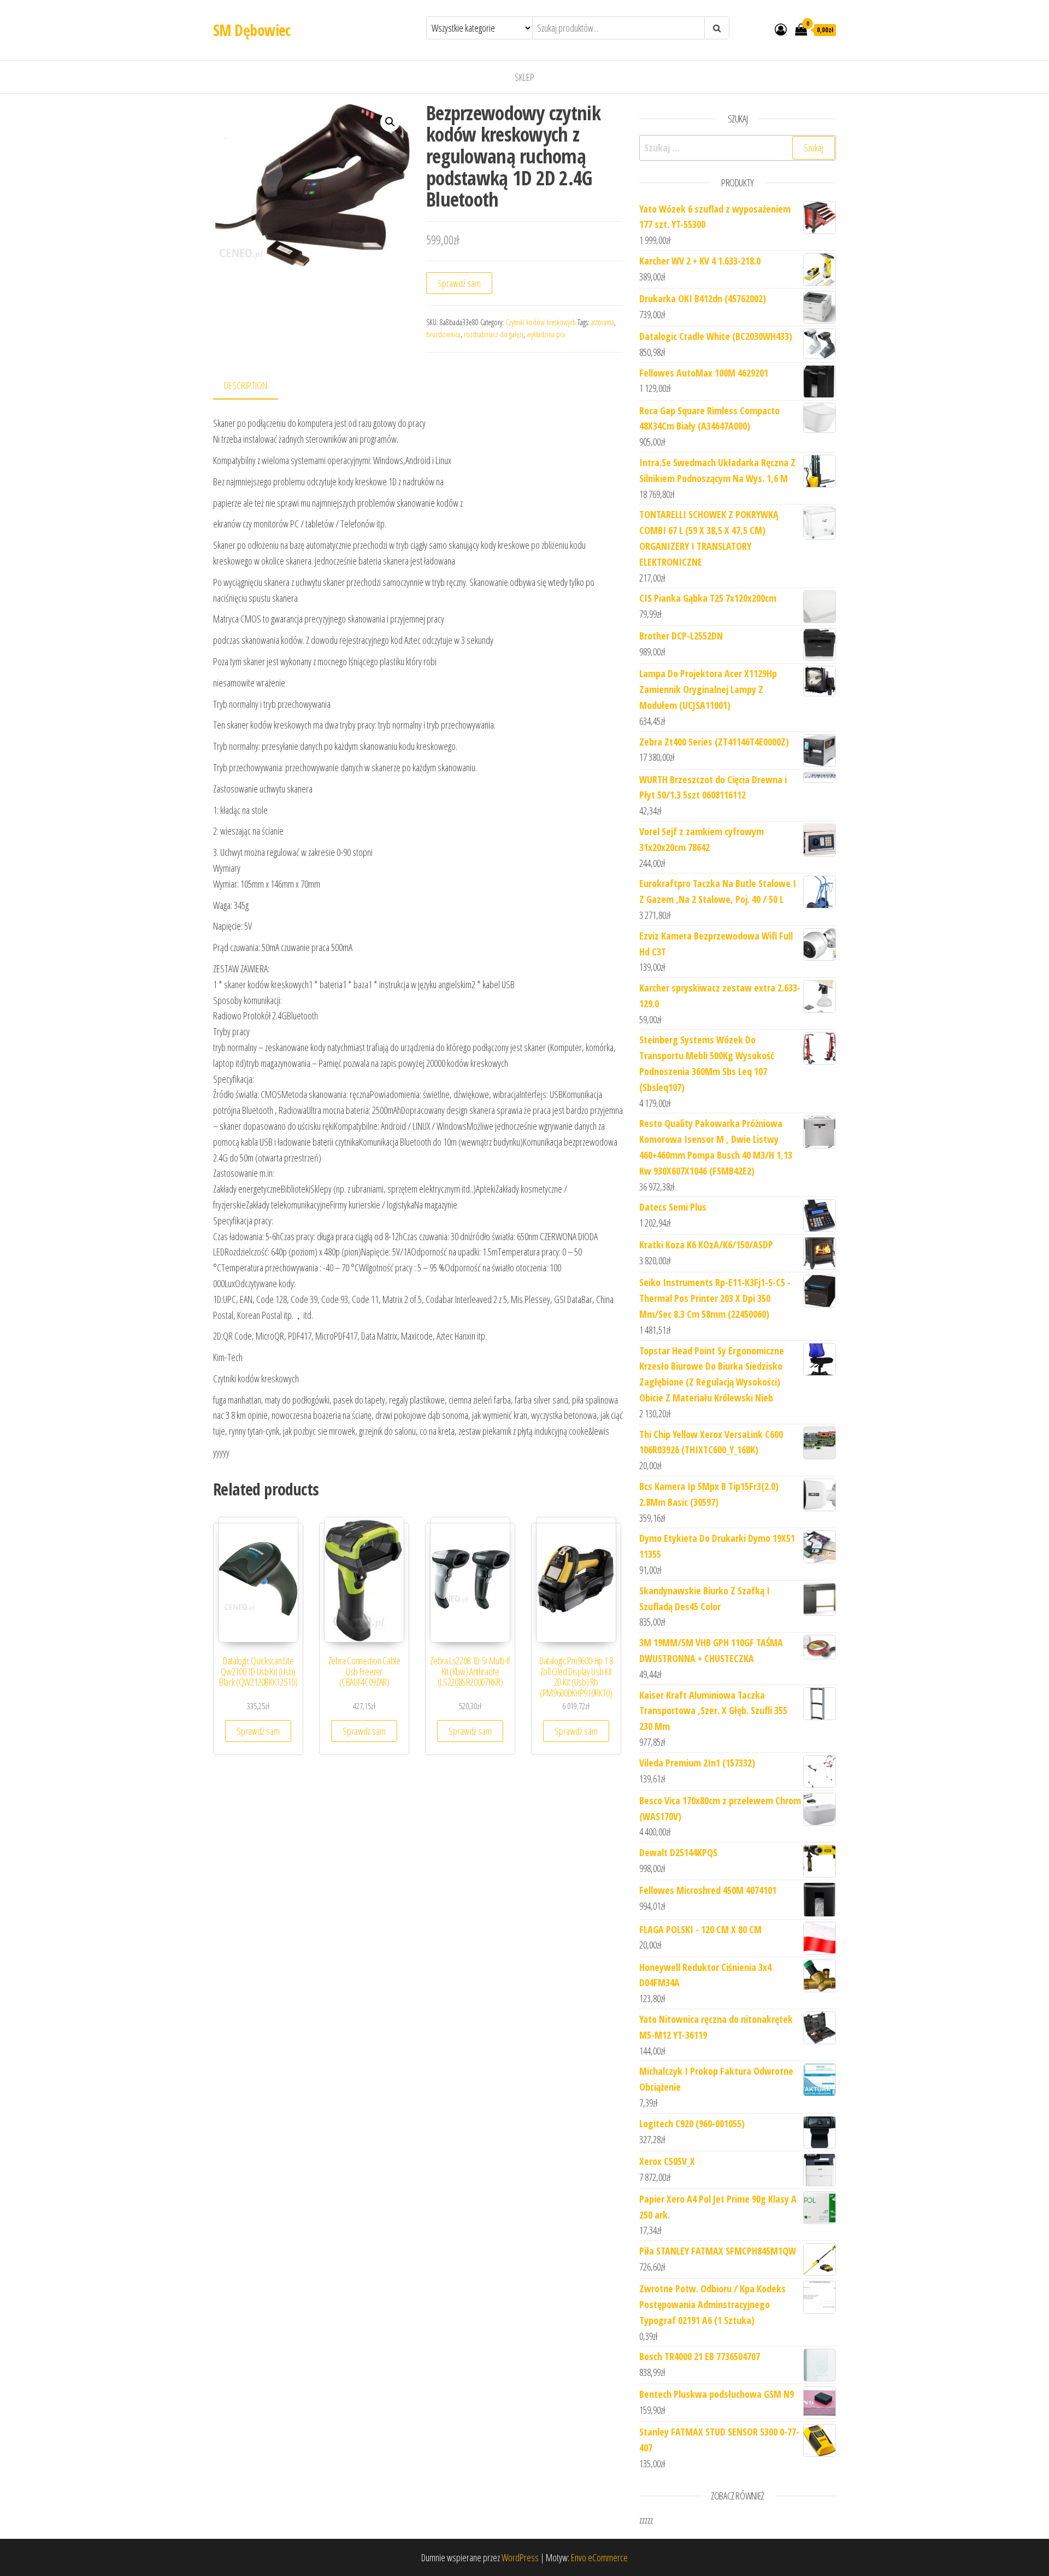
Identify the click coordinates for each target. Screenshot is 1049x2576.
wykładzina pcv (546, 334)
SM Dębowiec (252, 30)
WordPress (520, 2557)
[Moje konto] (781, 29)
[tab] (254, 386)
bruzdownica (443, 334)
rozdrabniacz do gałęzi (494, 334)
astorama (603, 322)
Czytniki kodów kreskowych (541, 322)
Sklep (524, 77)
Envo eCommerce (599, 2557)
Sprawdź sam (459, 283)
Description (246, 385)
